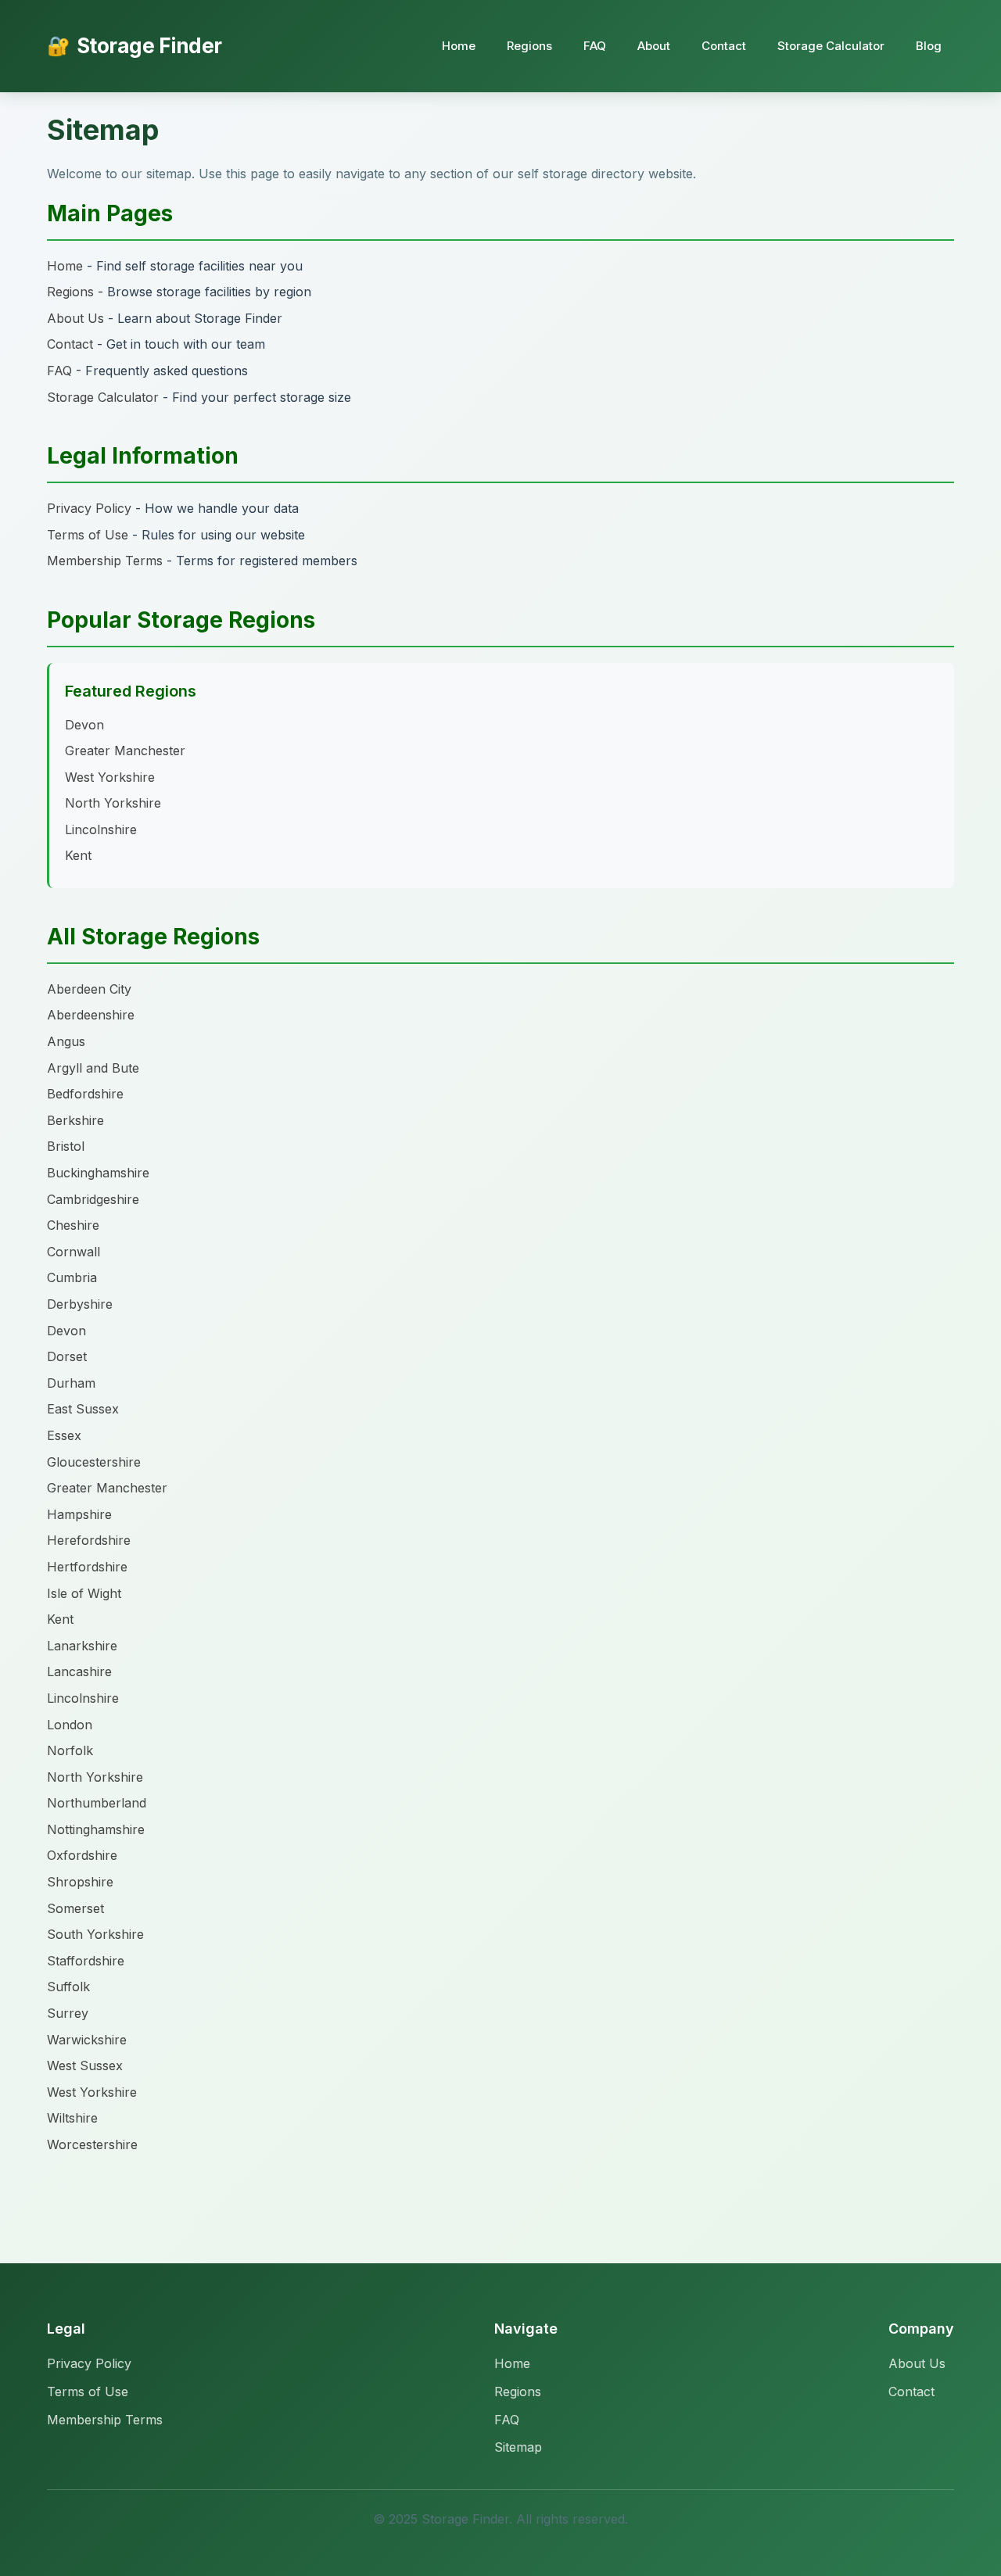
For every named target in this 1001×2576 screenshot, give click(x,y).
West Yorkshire (110, 777)
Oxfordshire (82, 1855)
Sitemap (518, 2447)
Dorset (67, 1356)
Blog (929, 46)
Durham (71, 1383)
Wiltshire (72, 2118)
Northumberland (97, 1803)
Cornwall (74, 1252)
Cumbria (72, 1277)
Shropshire (80, 1882)
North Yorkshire (113, 803)
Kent (78, 855)
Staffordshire (86, 1961)
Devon (84, 725)
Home (459, 46)
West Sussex (85, 2065)
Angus (66, 1041)
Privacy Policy (89, 508)
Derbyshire (80, 1304)
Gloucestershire (94, 1462)
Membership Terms (105, 561)
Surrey (68, 2013)
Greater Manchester (125, 751)
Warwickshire (87, 2040)
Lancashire (79, 1671)
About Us (75, 318)
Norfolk (70, 1750)
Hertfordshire (87, 1567)
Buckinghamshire (98, 1173)
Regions (529, 46)
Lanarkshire (82, 1646)
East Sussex (83, 1409)
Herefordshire (89, 1540)
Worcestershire (92, 2144)
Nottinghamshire (96, 1829)
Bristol (66, 1146)
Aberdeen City (89, 989)
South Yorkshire (95, 1934)
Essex (64, 1435)
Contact (724, 46)
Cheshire (73, 1225)
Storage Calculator (831, 46)
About (654, 46)
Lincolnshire (101, 829)
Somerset (75, 1908)
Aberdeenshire (91, 1015)
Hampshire (79, 1514)
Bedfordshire (85, 1094)
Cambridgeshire (93, 1199)
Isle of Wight (84, 1593)
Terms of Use (88, 535)
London (70, 1725)
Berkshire (75, 1120)
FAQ (595, 46)
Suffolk (68, 1987)
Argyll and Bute (93, 1068)
